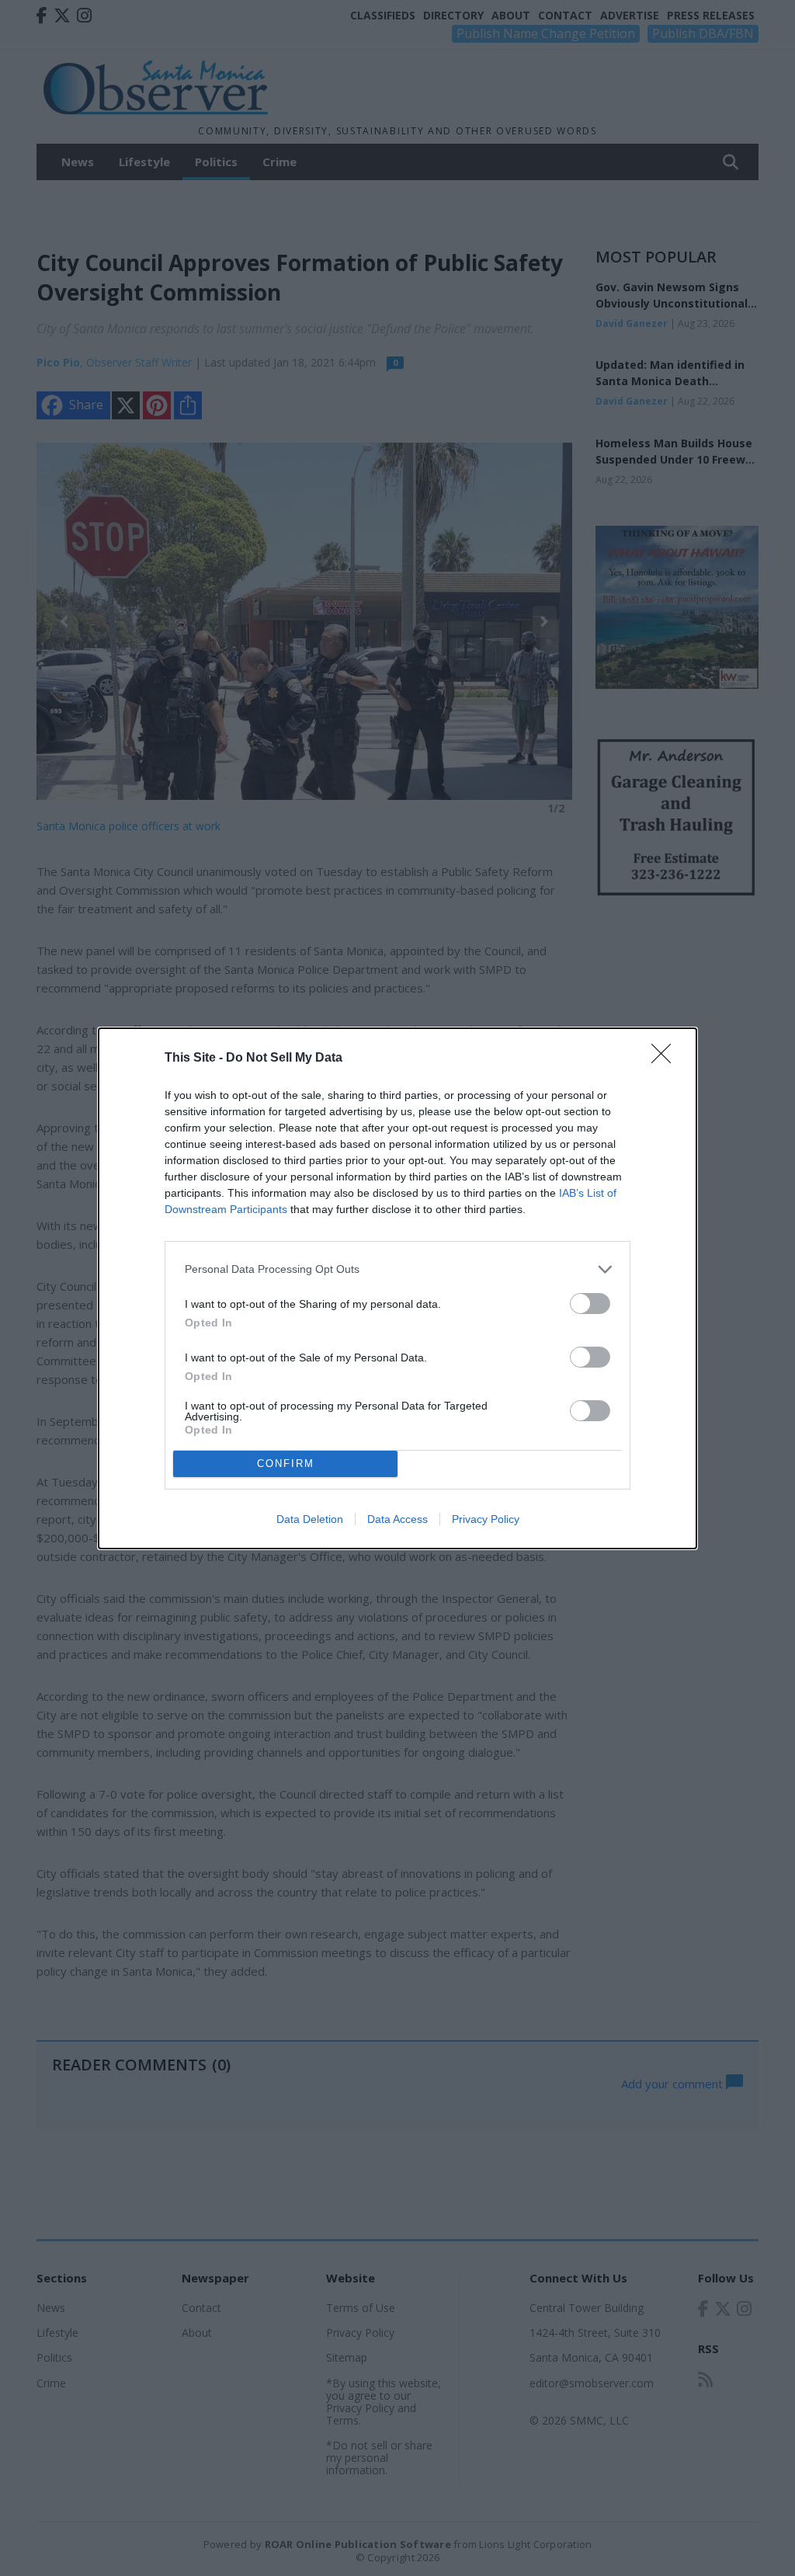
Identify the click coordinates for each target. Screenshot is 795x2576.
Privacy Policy (486, 1519)
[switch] (590, 1304)
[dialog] (397, 1288)
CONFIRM (286, 1464)
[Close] (666, 1059)
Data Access (397, 1519)
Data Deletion (310, 1519)
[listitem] (397, 1269)
